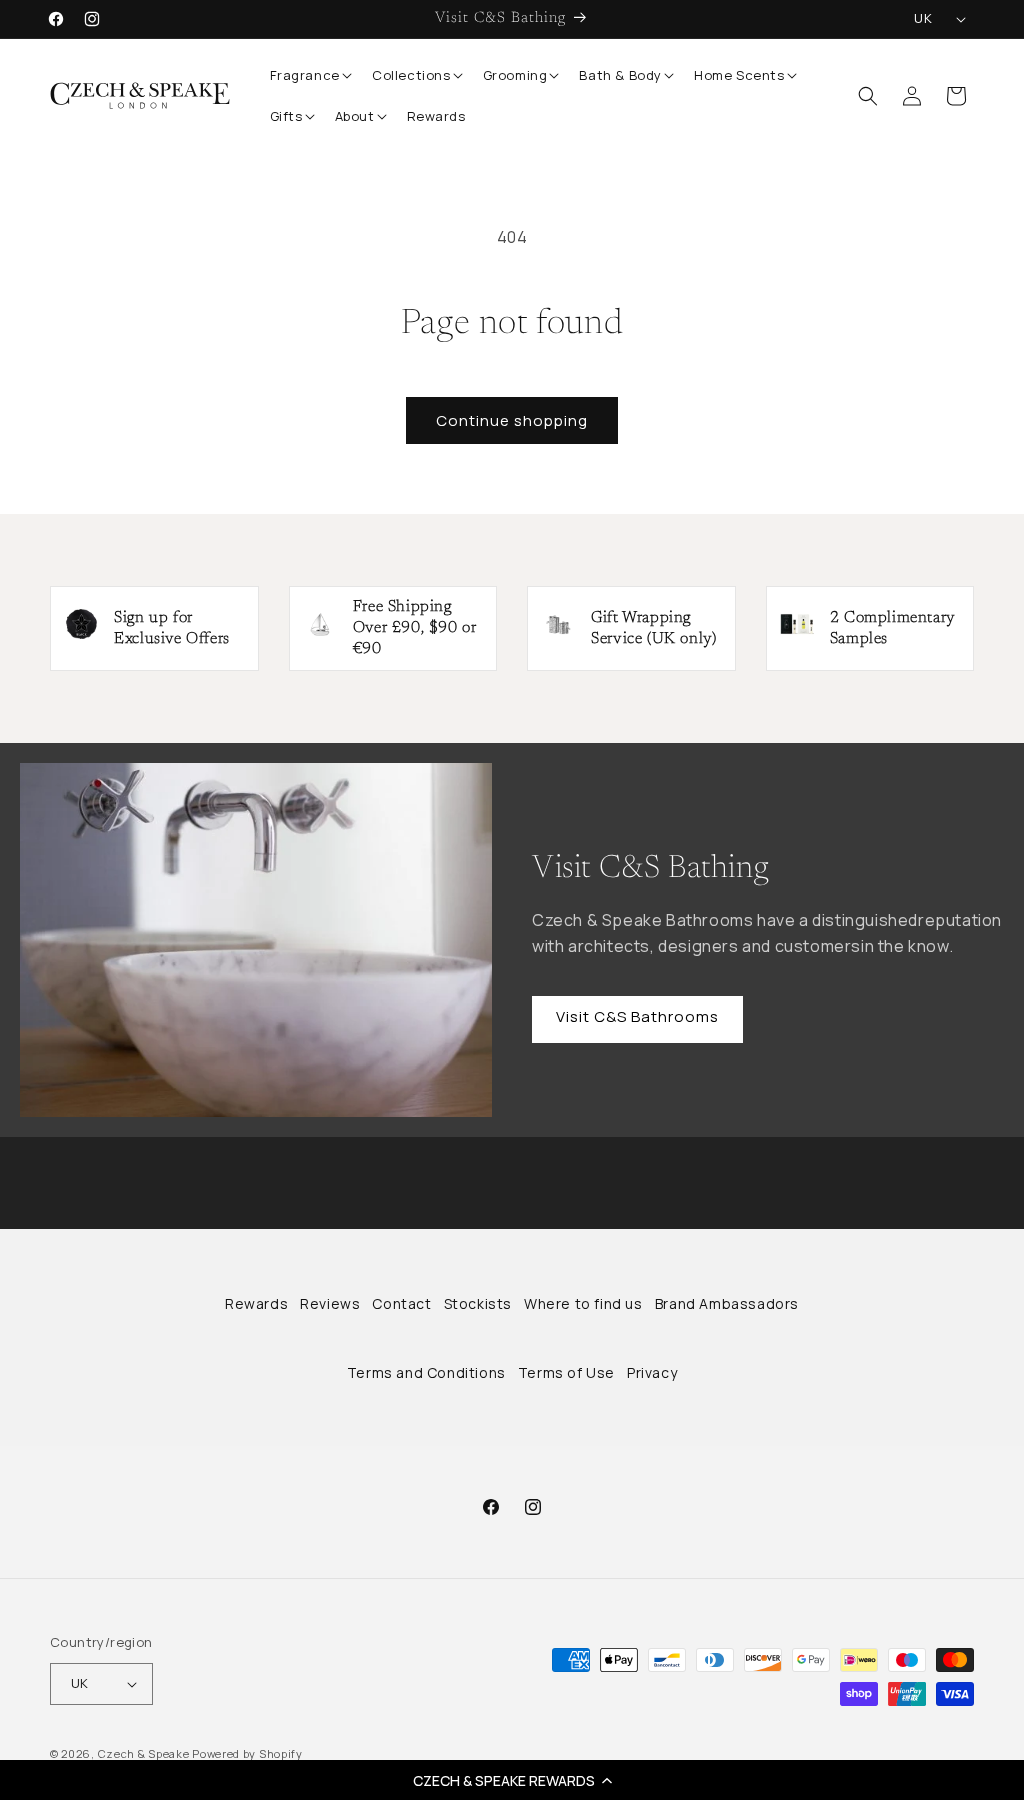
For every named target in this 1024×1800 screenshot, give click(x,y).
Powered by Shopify (247, 1753)
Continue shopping (512, 420)
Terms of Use (566, 1372)
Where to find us (583, 1303)
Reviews (330, 1303)
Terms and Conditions (426, 1372)
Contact (401, 1303)
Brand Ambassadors (727, 1303)
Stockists (478, 1303)
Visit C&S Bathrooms (637, 1016)
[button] (512, 1780)
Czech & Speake (144, 1753)
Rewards (256, 1303)
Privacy (652, 1372)
